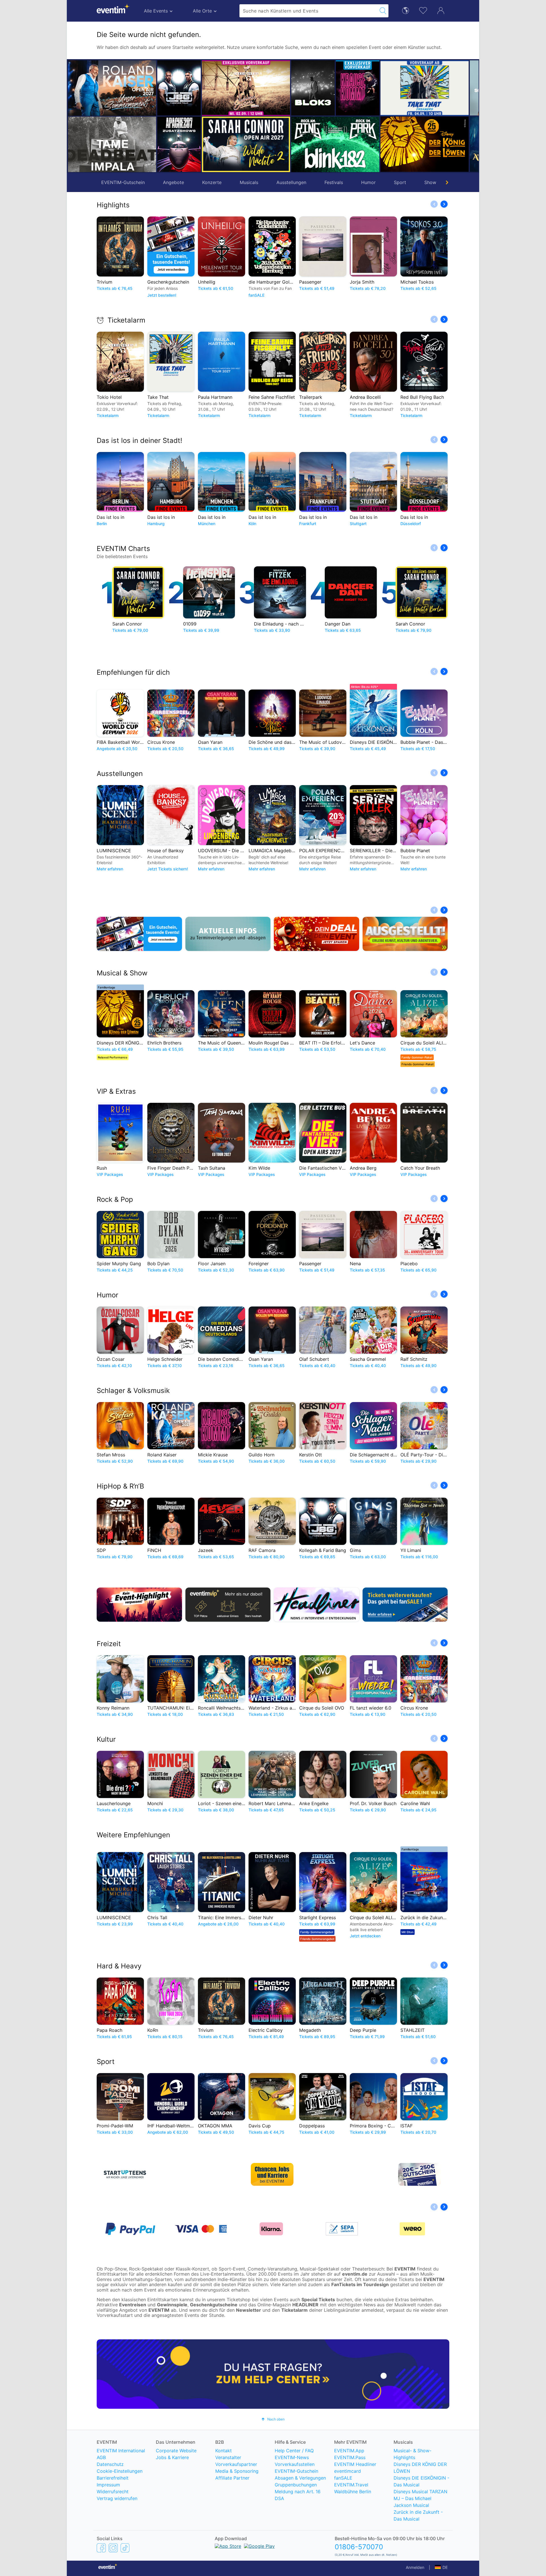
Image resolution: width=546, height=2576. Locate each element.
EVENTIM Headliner (355, 2464)
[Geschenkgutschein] (139, 934)
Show (430, 182)
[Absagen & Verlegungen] (228, 934)
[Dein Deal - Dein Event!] (317, 934)
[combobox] (309, 11)
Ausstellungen (291, 182)
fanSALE (343, 2478)
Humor (368, 182)
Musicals (249, 182)
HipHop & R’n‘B (120, 1486)
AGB (101, 2457)
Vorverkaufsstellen (295, 2464)
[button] (164, 116)
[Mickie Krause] (313, 88)
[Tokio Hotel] (201, 88)
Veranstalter (228, 2457)
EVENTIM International (121, 2451)
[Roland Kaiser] (112, 88)
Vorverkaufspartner (236, 2464)
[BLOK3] (268, 88)
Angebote (173, 182)
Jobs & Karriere (172, 2457)
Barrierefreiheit (113, 2478)
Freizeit (109, 1644)
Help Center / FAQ (294, 2451)
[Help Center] (273, 2374)
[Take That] (380, 88)
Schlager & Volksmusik (133, 1391)
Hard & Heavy (119, 1966)
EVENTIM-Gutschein (123, 182)
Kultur (106, 1739)
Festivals (334, 182)
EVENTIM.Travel (351, 2485)
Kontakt (224, 2451)
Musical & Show (122, 973)
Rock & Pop (115, 1199)
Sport (400, 182)
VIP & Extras (116, 1091)
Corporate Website (176, 2451)
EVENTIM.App (349, 2451)
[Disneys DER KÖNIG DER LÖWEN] (380, 144)
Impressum (108, 2485)
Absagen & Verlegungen (300, 2478)
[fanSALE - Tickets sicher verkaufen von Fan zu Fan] (405, 1605)
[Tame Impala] (112, 144)
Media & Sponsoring (237, 2471)
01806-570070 (359, 2547)
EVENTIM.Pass (350, 2457)
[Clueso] (447, 88)
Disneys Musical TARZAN (420, 2492)
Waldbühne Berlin (353, 2492)
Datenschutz (110, 2464)
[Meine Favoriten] (423, 10)
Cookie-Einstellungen (120, 2471)
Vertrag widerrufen (117, 2498)
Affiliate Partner (232, 2478)
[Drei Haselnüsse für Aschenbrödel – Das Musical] (447, 144)
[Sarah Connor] (201, 144)
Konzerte (212, 182)
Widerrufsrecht (113, 2492)
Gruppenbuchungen (296, 2485)
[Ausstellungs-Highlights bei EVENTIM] (405, 934)
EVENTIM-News (292, 2457)
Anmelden (415, 2567)
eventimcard (348, 2471)
